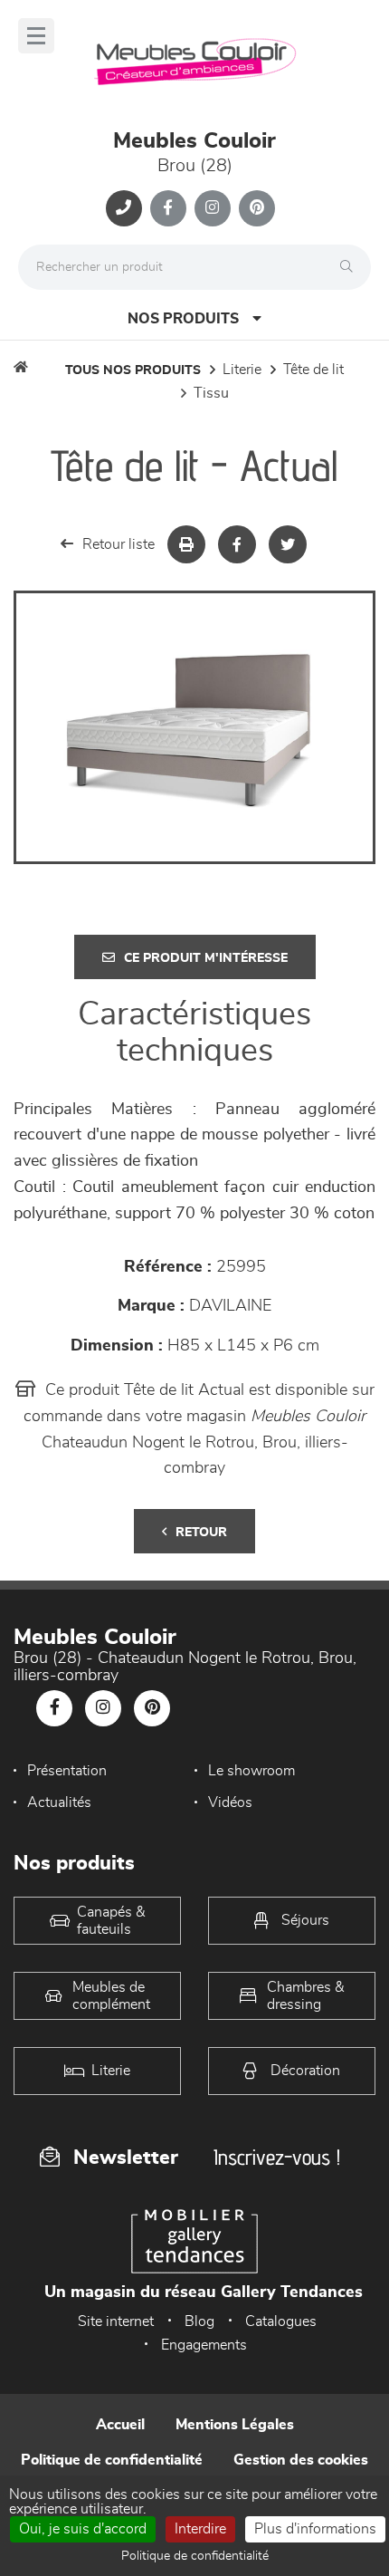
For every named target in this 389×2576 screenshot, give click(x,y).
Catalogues (281, 2321)
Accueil (120, 2425)
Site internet (116, 2321)
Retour (201, 1533)
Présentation (67, 1771)
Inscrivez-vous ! (277, 2157)
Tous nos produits (133, 370)
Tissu (211, 393)
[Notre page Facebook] (168, 208)
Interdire (200, 2529)
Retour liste (119, 544)
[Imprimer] (186, 544)
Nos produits (183, 319)
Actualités (59, 1802)
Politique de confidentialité (112, 2460)
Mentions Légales (235, 2425)
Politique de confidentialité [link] (195, 2556)
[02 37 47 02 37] (124, 208)
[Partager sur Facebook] (237, 544)
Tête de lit (313, 370)
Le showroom (251, 1771)
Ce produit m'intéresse (206, 958)
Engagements (204, 2345)
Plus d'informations (315, 2529)
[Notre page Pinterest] (257, 208)
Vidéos (230, 1802)
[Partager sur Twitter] (288, 544)
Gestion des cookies (301, 2460)
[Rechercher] (351, 267)
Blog (199, 2321)
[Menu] (36, 36)
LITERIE (242, 370)
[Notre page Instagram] (213, 208)
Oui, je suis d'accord (83, 2529)
